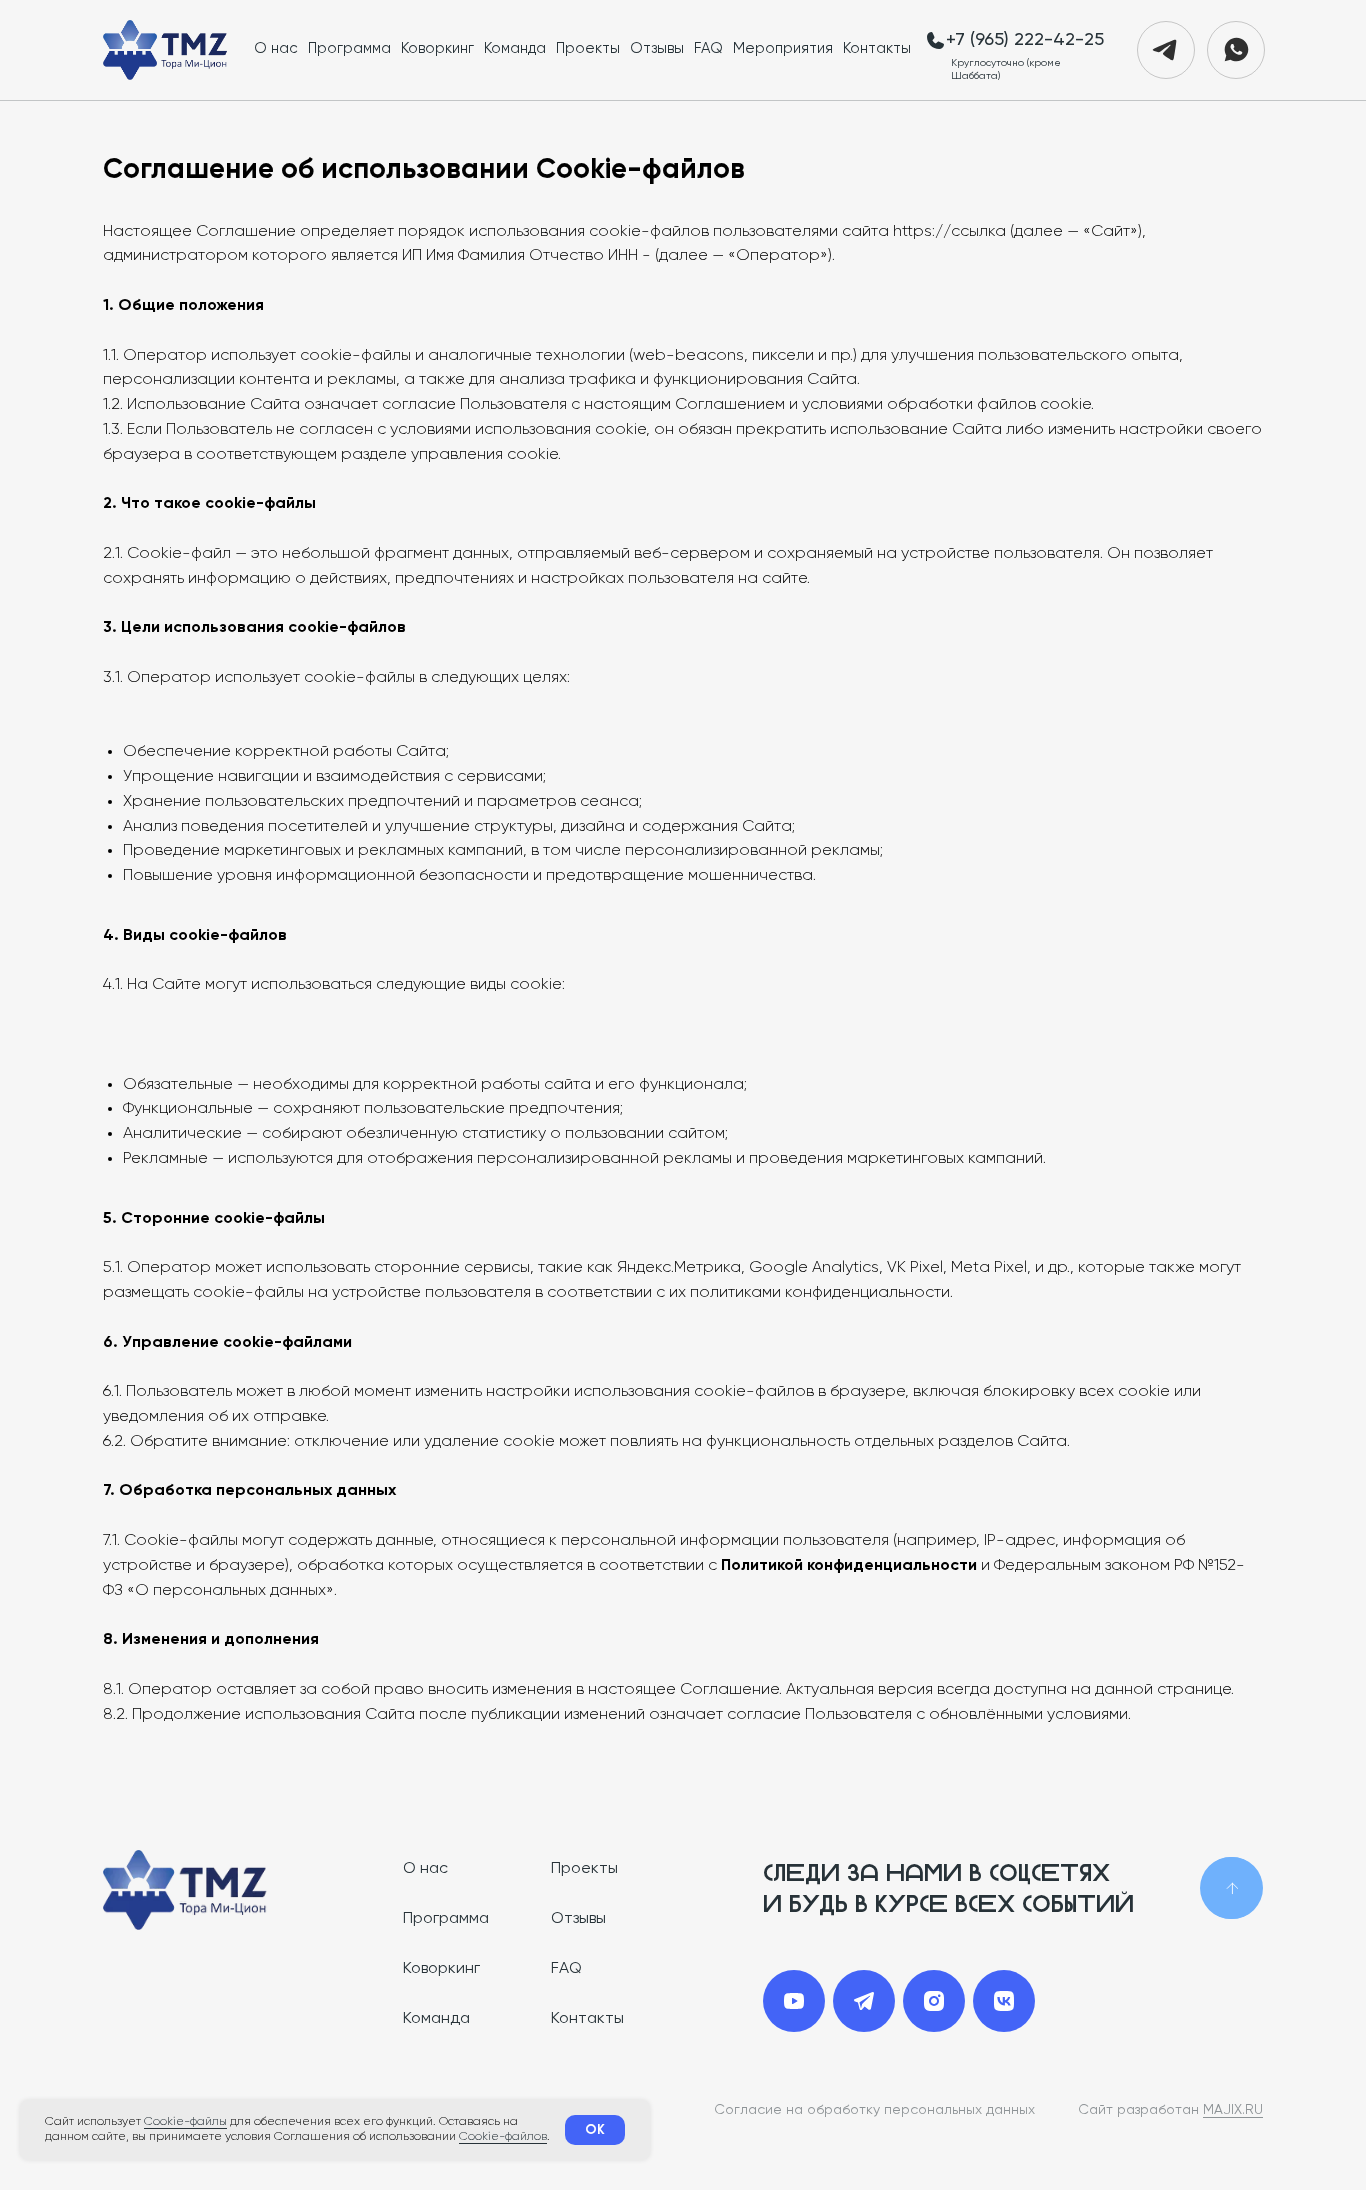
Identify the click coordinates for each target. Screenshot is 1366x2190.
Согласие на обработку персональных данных (874, 2110)
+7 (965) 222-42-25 (1025, 40)
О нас (276, 48)
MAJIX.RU (1233, 2110)
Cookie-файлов (503, 2137)
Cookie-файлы (185, 2122)
